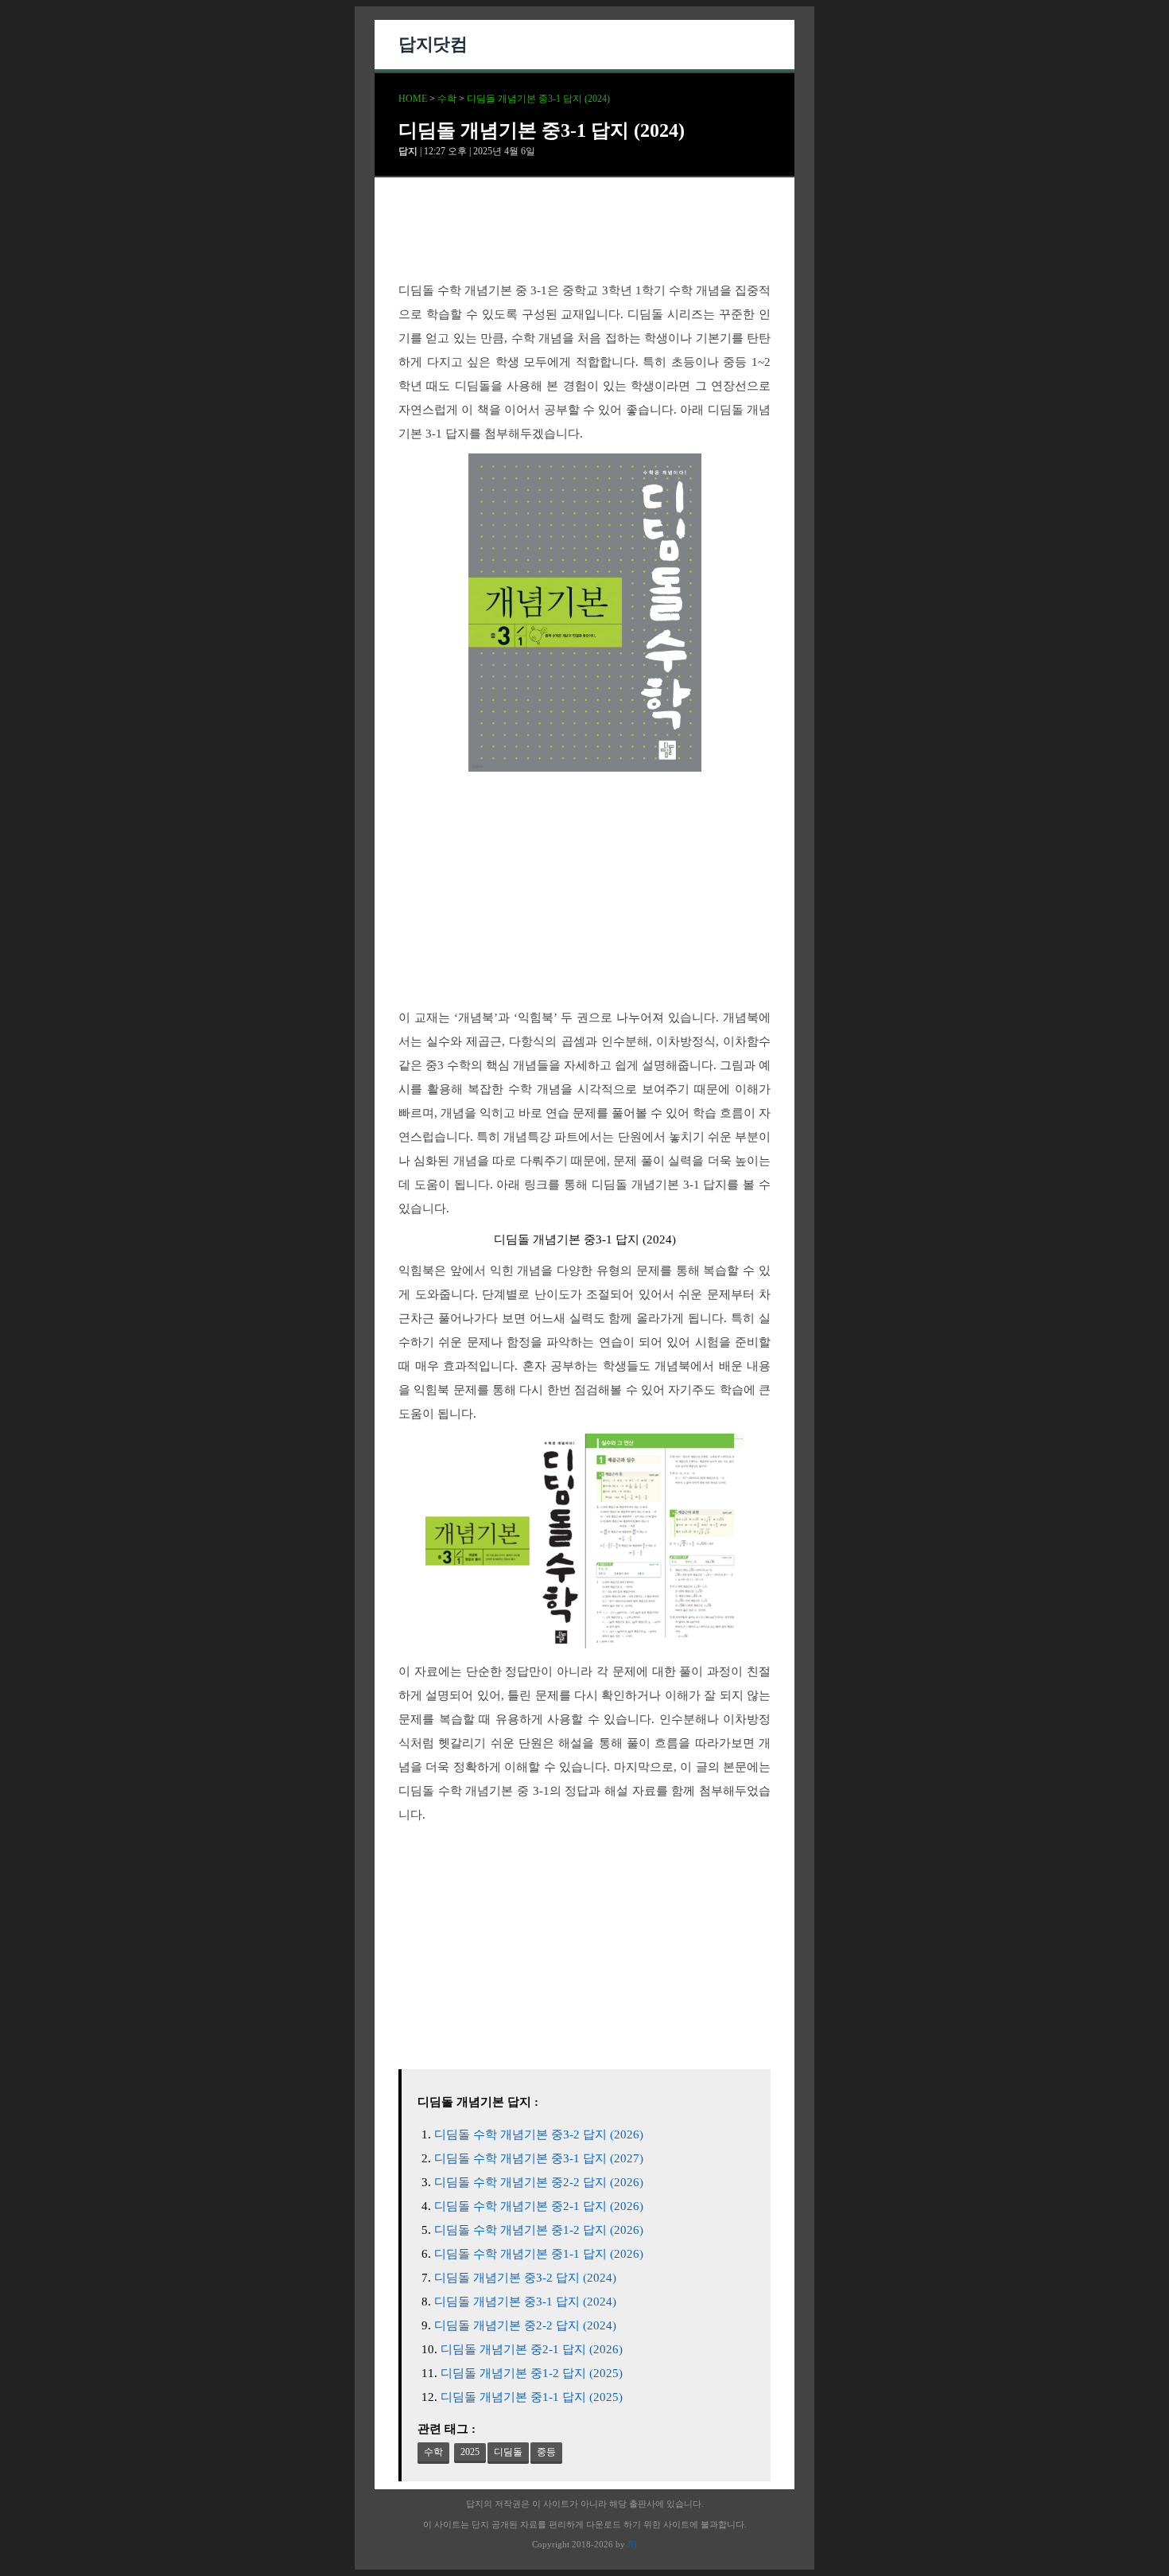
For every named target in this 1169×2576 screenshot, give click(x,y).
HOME (413, 99)
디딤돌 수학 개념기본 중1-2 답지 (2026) (539, 2230)
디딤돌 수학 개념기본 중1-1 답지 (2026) (539, 2254)
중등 (546, 2452)
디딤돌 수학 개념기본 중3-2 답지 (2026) (539, 2134)
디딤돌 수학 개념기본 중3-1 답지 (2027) (539, 2158)
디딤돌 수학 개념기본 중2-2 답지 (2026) (539, 2182)
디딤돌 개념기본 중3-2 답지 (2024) (525, 2278)
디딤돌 (508, 2452)
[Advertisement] (584, 243)
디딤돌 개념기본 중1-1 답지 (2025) (532, 2397)
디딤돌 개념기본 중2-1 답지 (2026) (532, 2349)
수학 (447, 99)
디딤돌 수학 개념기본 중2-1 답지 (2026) (539, 2206)
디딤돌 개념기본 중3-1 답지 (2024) (538, 99)
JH (632, 2544)
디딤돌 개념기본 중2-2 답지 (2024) (525, 2325)
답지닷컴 (433, 44)
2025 (470, 2452)
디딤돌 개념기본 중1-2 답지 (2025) (532, 2373)
